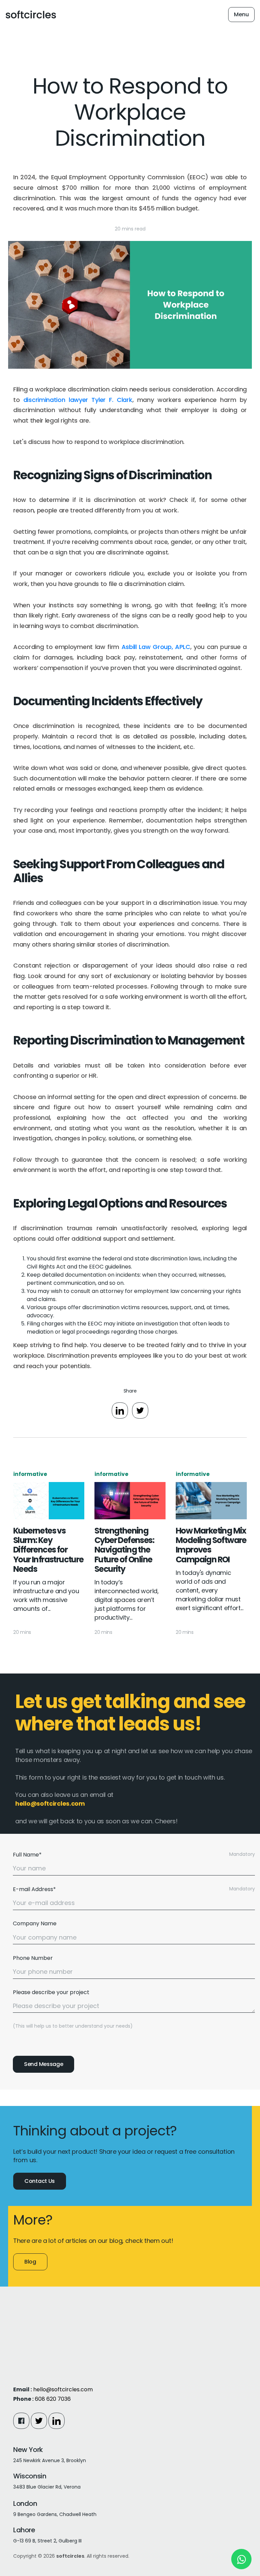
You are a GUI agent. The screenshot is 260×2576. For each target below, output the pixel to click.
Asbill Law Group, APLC (156, 647)
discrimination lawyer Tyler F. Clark (78, 400)
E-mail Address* (34, 1889)
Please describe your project (51, 1992)
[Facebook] (21, 2421)
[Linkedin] (57, 2421)
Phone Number (33, 1958)
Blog (30, 2262)
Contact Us (40, 2181)
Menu (241, 14)
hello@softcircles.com (63, 2389)
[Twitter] (39, 2421)
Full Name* (27, 1855)
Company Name (35, 1923)
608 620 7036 (53, 2399)
